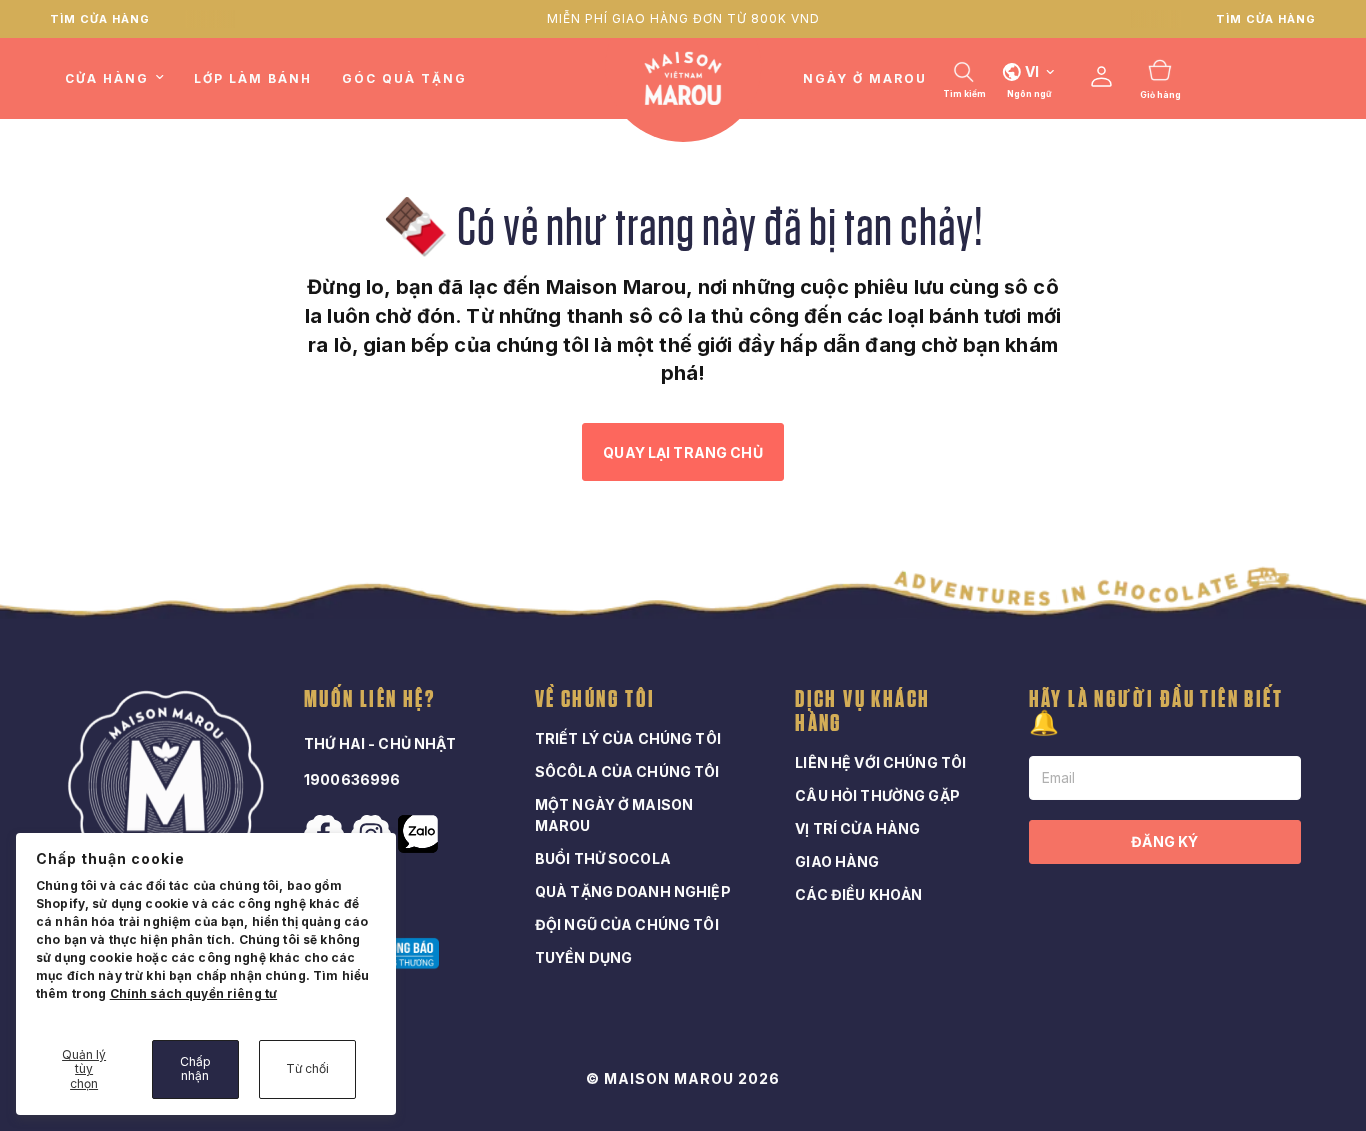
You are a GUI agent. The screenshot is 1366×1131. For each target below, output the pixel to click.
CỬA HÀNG (107, 78)
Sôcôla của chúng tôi (627, 771)
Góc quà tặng (404, 78)
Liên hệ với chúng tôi (880, 762)
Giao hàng (837, 861)
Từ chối (307, 1068)
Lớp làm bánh (253, 78)
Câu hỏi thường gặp (877, 795)
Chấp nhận (195, 1068)
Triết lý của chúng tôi (628, 738)
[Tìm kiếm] (964, 72)
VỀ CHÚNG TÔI (595, 700)
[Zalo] (420, 834)
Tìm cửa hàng (100, 19)
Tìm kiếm (964, 94)
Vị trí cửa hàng (857, 828)
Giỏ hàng (1160, 95)
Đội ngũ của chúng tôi (627, 924)
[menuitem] (122, 78)
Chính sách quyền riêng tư (194, 993)
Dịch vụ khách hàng (862, 712)
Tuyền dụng (583, 957)
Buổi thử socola (603, 858)
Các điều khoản (858, 894)
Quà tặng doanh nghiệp (633, 891)
